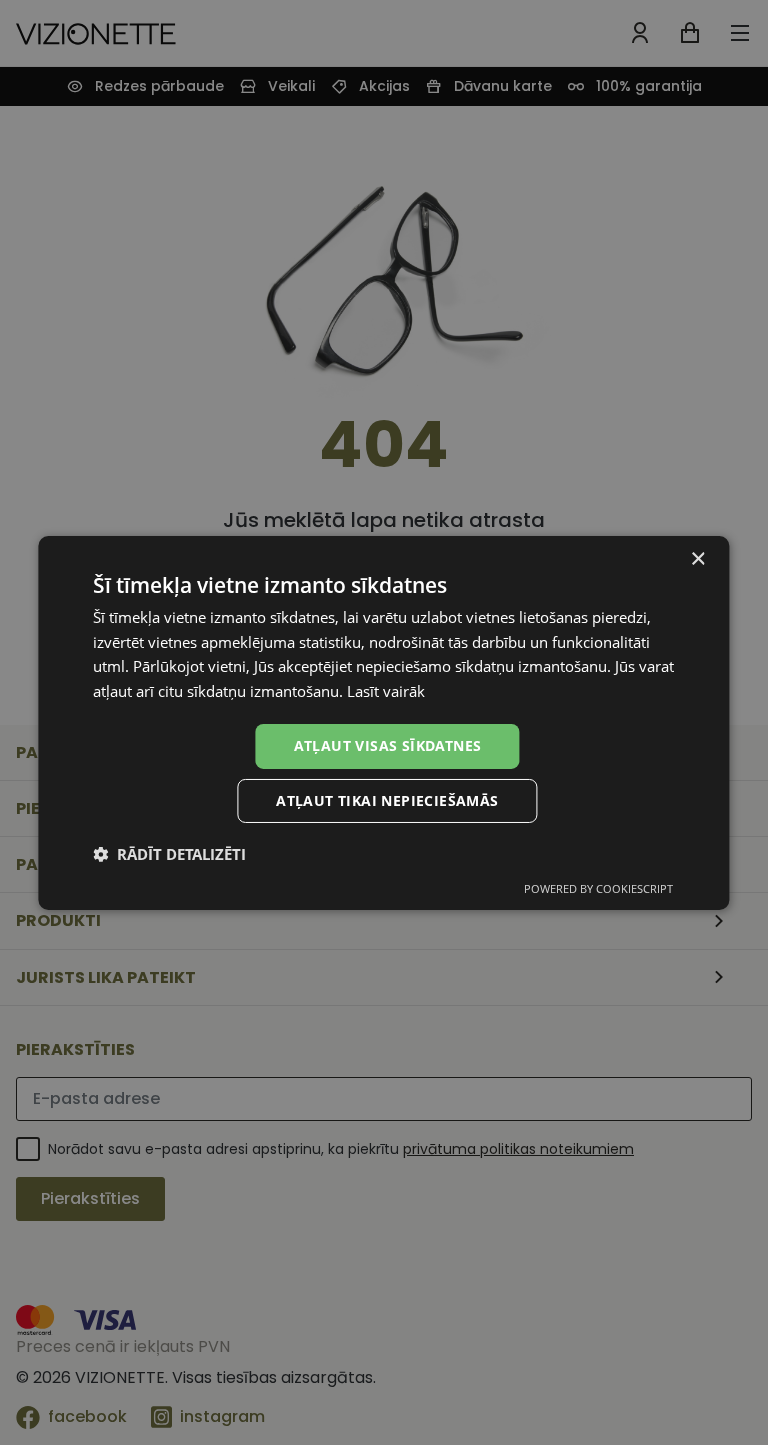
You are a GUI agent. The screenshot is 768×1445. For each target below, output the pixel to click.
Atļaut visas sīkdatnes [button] (388, 745)
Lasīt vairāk (386, 691)
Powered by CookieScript (598, 888)
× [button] (697, 558)
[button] (169, 854)
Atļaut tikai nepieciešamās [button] (387, 800)
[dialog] (383, 722)
